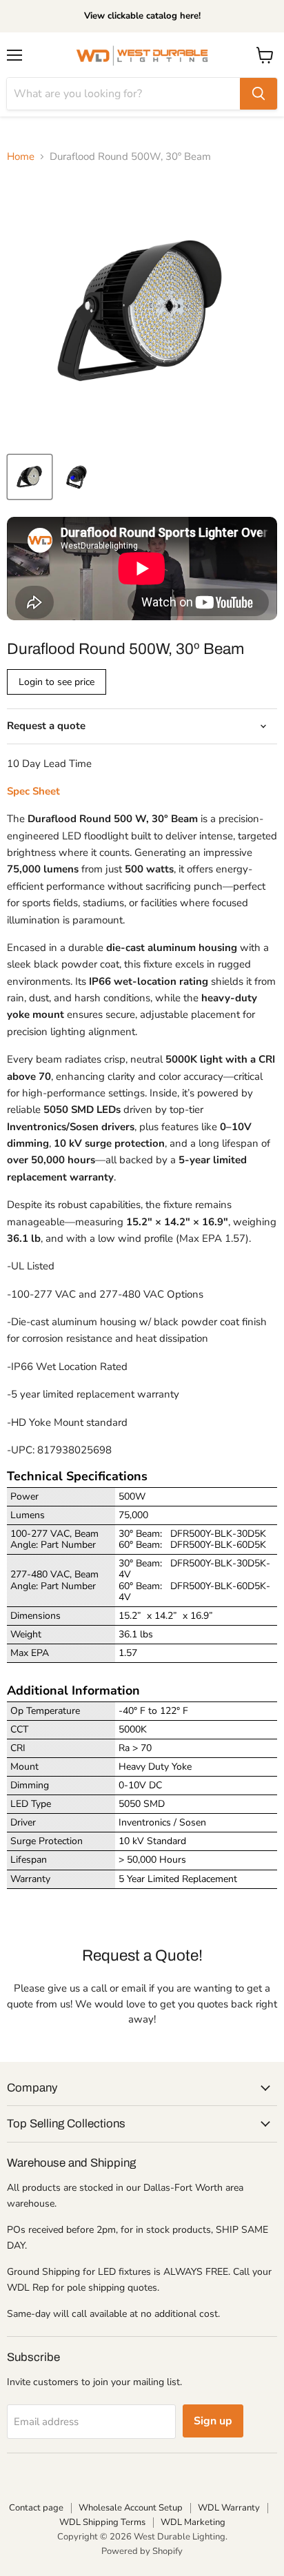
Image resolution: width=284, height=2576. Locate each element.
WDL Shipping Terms (102, 2522)
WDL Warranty (229, 2508)
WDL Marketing (193, 2522)
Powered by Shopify (142, 2551)
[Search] (258, 94)
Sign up (213, 2421)
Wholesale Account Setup (131, 2508)
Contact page (36, 2508)
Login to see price (57, 682)
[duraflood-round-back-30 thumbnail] (78, 477)
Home (21, 157)
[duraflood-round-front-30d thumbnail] (30, 477)
